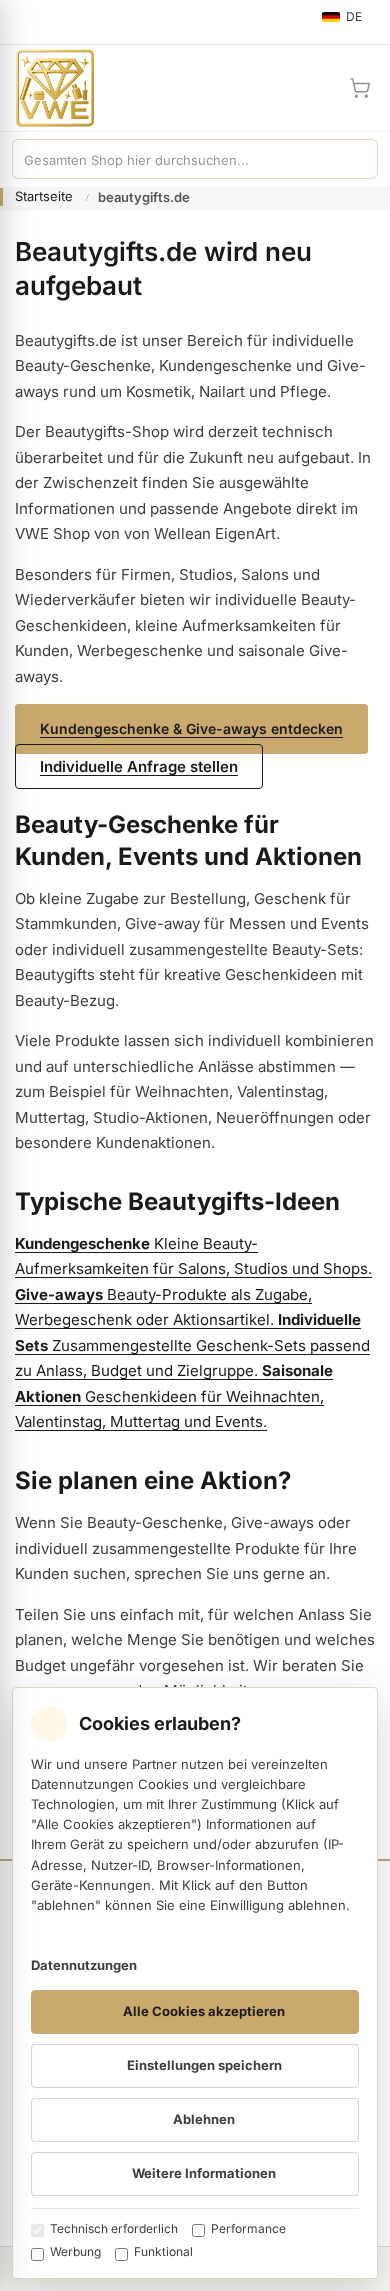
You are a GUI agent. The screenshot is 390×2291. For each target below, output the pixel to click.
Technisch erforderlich (114, 2228)
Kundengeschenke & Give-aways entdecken (191, 728)
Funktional (163, 2251)
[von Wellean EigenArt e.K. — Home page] (47, 88)
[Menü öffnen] (24, 22)
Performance (248, 2228)
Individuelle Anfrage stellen (139, 766)
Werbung (75, 2251)
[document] (195, 1983)
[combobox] (175, 159)
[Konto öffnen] (312, 88)
